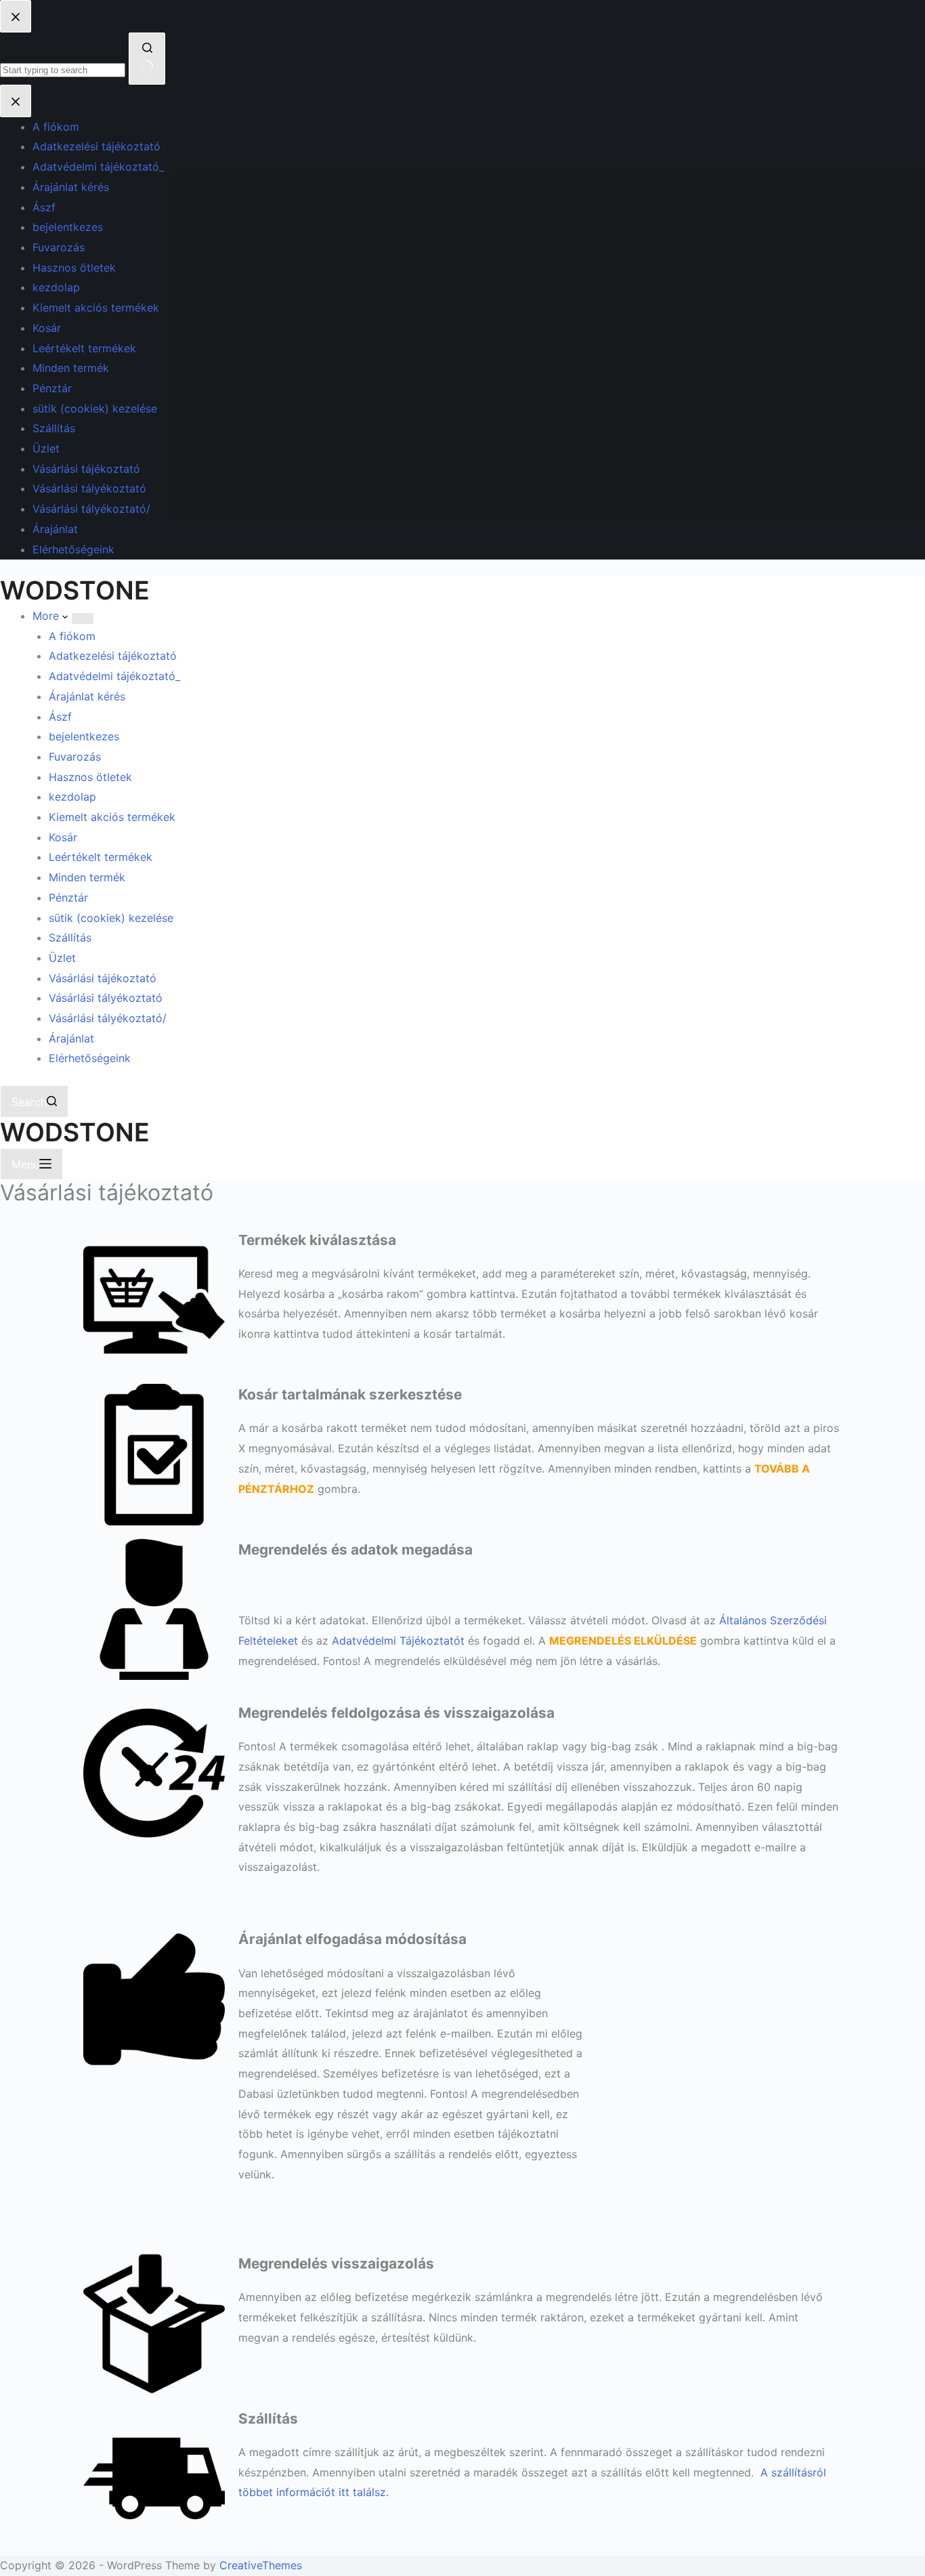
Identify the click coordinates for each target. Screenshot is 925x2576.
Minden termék (87, 877)
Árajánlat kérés (87, 696)
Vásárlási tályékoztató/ (108, 1018)
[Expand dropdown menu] (83, 618)
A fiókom (72, 636)
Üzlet (62, 958)
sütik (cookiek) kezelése (111, 918)
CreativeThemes (261, 2565)
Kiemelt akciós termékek (112, 817)
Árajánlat (71, 1038)
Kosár (63, 837)
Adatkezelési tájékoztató (113, 656)
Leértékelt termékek (101, 857)
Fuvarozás (75, 757)
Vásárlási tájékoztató (103, 978)
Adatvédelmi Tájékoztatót (398, 1641)
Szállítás (70, 937)
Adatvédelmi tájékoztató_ (114, 676)
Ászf (60, 717)
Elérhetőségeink (90, 1058)
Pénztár (68, 898)
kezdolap (72, 797)
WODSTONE (75, 590)
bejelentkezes (84, 736)
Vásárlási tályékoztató (106, 998)
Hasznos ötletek (90, 777)
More (47, 616)
